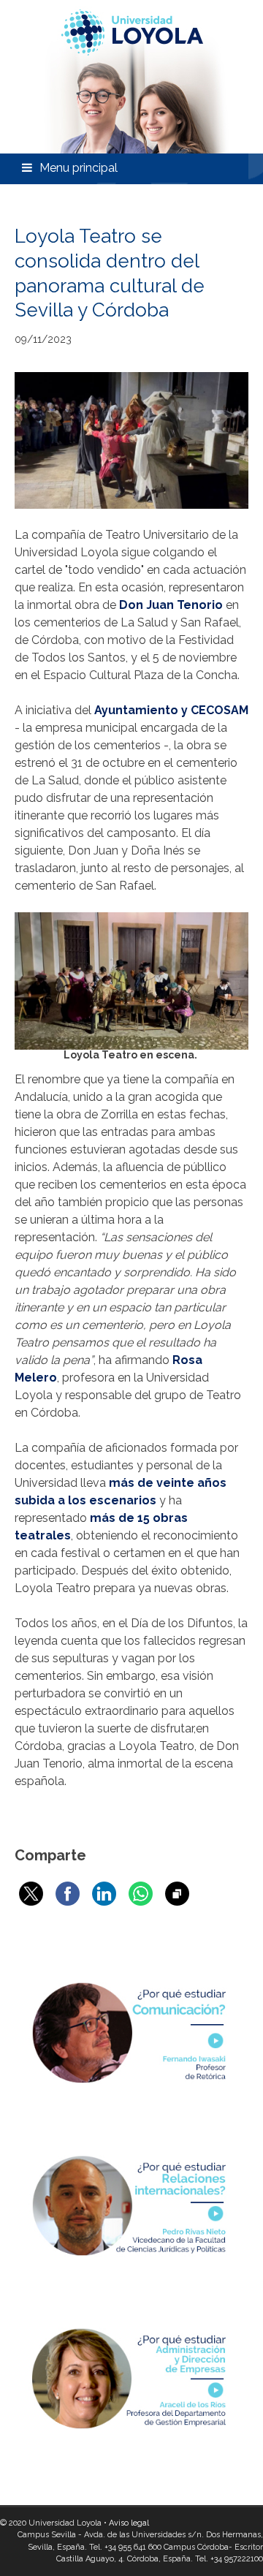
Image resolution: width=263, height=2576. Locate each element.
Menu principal (79, 168)
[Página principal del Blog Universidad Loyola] (131, 77)
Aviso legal (129, 2523)
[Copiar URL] (177, 1894)
